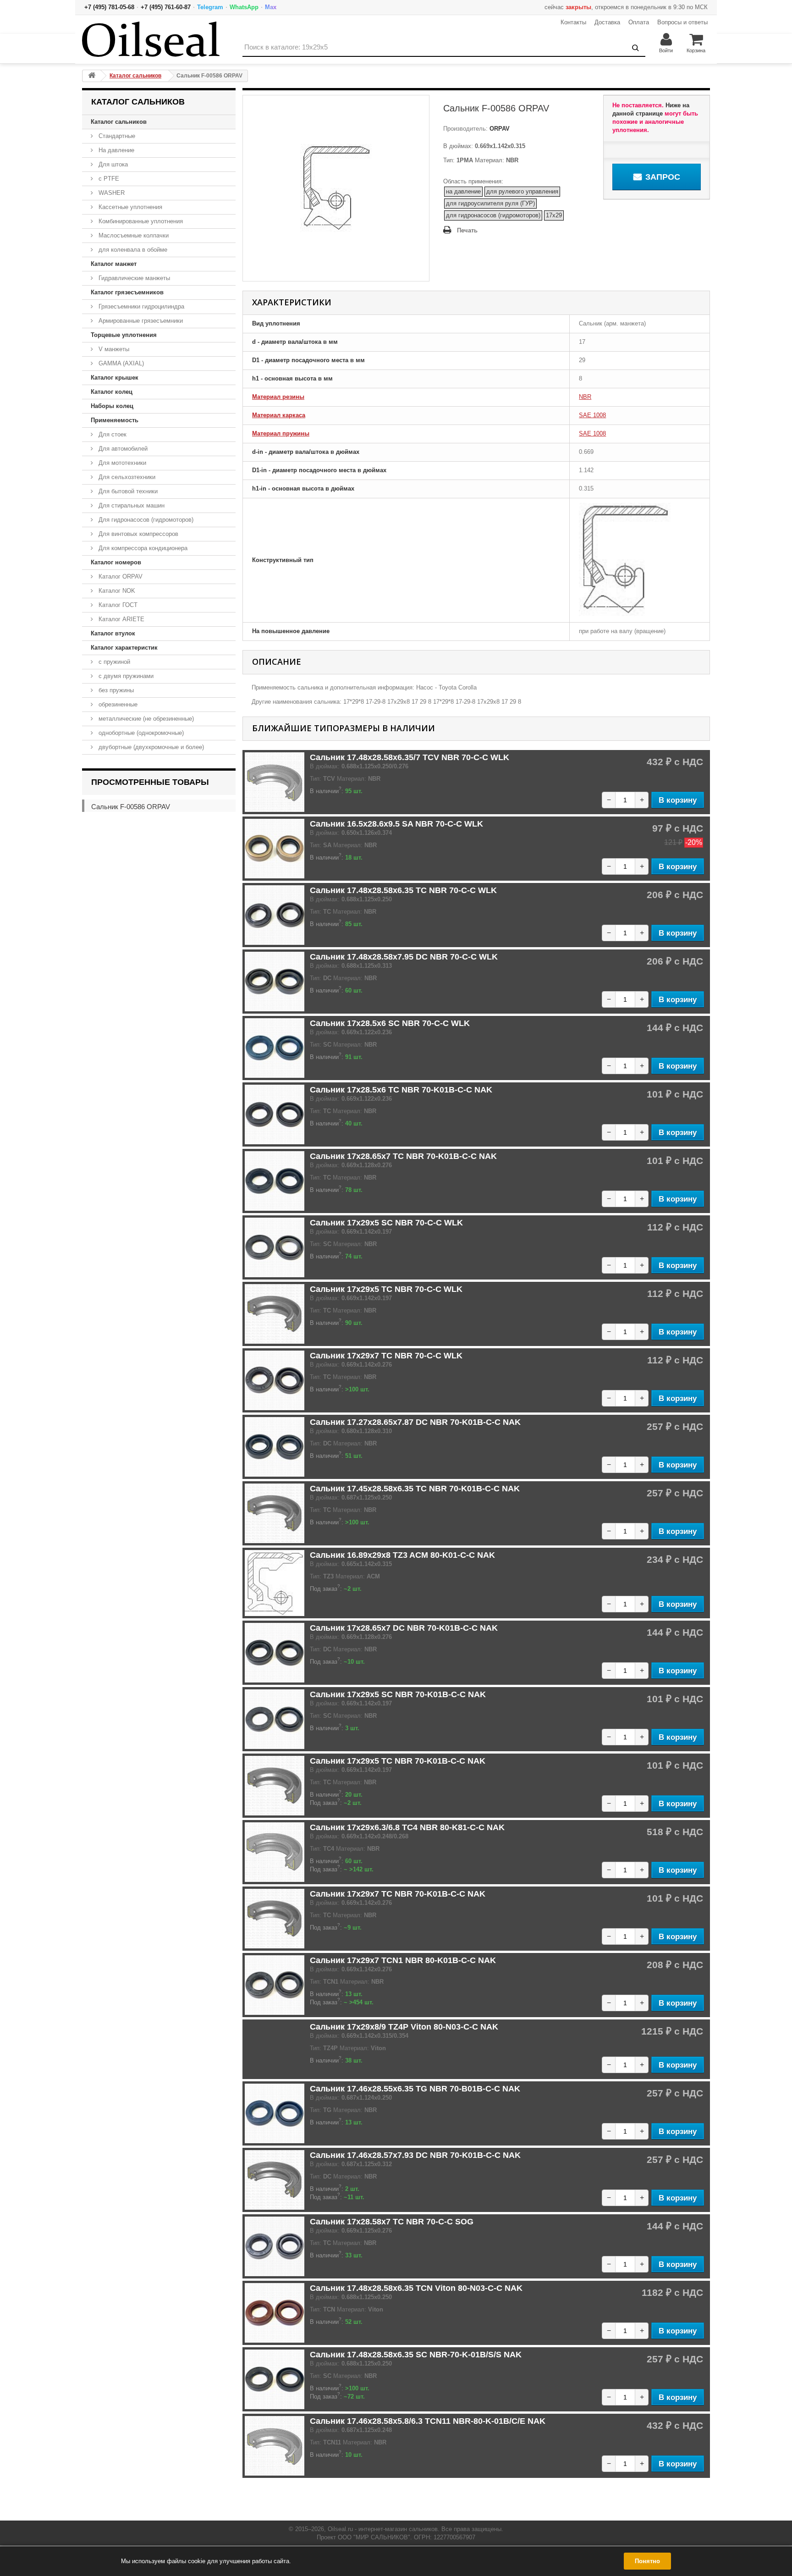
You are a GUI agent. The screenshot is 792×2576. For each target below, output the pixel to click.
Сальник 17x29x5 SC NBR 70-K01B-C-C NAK (398, 1694)
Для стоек (112, 434)
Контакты (573, 22)
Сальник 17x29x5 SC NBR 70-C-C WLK (386, 1223)
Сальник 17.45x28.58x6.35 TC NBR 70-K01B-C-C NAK (415, 1489)
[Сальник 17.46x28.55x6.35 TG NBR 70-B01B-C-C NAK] (275, 2113)
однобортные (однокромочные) (140, 733)
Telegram (210, 7)
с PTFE (108, 179)
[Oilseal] (151, 39)
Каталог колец (112, 392)
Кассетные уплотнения (129, 207)
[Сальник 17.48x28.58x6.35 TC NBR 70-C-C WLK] (275, 915)
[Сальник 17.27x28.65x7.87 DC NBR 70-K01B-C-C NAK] (275, 1447)
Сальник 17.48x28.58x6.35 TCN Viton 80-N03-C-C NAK (416, 2288)
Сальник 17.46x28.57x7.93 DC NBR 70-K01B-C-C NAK (415, 2155)
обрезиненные (117, 704)
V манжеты (113, 349)
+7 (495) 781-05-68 (109, 7)
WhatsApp (244, 7)
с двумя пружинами (125, 676)
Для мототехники (121, 463)
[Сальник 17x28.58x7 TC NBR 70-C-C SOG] (275, 2246)
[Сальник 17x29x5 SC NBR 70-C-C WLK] (275, 1247)
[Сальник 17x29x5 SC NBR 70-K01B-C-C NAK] (275, 1719)
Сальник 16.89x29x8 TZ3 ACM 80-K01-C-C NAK (402, 1555)
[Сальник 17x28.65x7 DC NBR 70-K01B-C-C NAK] (275, 1653)
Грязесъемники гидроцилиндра (140, 306)
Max (271, 7)
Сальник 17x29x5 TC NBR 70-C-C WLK (386, 1289)
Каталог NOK (116, 591)
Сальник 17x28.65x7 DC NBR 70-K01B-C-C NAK (404, 1628)
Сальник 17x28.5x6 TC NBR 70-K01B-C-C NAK (401, 1090)
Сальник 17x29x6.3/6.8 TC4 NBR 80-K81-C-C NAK (407, 1827)
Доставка (607, 22)
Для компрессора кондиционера (142, 548)
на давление (463, 191)
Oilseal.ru (340, 2529)
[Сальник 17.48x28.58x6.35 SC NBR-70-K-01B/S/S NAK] (275, 2379)
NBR (585, 397)
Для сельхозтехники (126, 477)
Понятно (647, 2561)
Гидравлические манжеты (133, 278)
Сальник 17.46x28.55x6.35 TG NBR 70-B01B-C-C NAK (415, 2089)
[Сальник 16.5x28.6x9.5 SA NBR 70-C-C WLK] (275, 849)
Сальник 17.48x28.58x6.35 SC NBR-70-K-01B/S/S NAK (416, 2355)
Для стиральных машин (131, 505)
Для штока (112, 164)
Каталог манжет (114, 264)
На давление (115, 150)
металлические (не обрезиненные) (145, 719)
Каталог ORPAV (120, 576)
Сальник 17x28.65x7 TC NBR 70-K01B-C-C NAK (403, 1156)
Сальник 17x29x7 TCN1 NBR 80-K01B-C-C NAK (403, 1960)
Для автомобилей (122, 449)
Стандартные (116, 136)
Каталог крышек (115, 378)
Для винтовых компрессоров (137, 534)
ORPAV (499, 129)
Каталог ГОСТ (117, 605)
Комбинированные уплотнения (140, 221)
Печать (467, 230)
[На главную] (92, 76)
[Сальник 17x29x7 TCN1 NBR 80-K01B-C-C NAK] (275, 1985)
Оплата (639, 22)
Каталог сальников (119, 122)
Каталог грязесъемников (127, 292)
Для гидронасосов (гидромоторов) (145, 520)
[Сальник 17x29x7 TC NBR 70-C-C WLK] (275, 1380)
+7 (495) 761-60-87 (166, 7)
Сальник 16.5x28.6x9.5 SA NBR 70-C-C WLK (396, 824)
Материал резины (278, 397)
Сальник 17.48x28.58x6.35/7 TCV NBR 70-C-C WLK (410, 757)
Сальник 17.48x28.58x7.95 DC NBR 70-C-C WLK (404, 957)
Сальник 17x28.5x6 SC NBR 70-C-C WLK (390, 1023)
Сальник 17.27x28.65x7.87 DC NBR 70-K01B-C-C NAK (415, 1422)
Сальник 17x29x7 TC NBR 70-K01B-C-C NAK (398, 1894)
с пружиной (113, 662)
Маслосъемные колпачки (133, 235)
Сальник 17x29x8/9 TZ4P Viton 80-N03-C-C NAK (404, 2027)
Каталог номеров (116, 562)
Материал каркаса (279, 415)
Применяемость (115, 420)
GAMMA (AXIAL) (120, 363)
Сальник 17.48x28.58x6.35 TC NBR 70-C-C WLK (403, 890)
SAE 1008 (592, 415)
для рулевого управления (522, 191)
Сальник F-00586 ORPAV (131, 807)
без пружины (115, 690)
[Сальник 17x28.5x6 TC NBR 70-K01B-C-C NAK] (275, 1114)
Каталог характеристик (124, 648)
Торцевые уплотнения (124, 335)
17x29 (554, 215)
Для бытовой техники (127, 491)
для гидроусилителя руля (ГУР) (490, 203)
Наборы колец (112, 406)
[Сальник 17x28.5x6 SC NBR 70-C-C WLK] (275, 1048)
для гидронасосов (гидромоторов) (493, 215)
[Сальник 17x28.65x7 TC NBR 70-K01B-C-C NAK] (275, 1181)
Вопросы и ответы (682, 22)
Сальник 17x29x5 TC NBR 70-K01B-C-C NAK (398, 1761)
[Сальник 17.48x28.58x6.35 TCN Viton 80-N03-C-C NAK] (275, 2313)
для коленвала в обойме (132, 250)
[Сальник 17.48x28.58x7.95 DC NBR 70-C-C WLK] (275, 982)
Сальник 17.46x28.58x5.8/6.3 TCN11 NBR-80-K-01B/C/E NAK (428, 2421)
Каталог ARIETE (121, 619)
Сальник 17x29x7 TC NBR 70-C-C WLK (386, 1356)
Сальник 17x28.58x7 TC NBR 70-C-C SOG (392, 2222)
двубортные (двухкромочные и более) (150, 747)
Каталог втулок (113, 633)
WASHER (111, 193)
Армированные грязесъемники (140, 321)
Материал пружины (281, 433)
